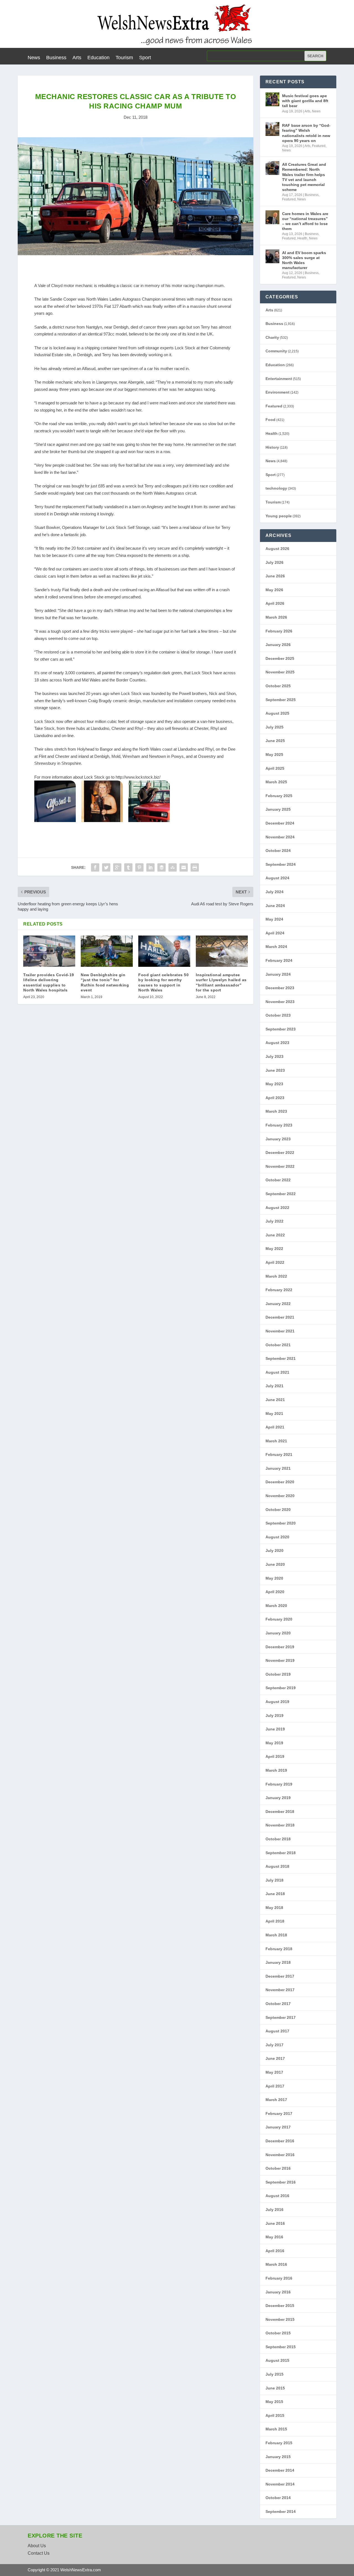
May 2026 (274, 590)
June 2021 (275, 1400)
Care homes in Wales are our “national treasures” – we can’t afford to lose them (305, 221)
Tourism (124, 58)
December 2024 (280, 823)
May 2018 (274, 1908)
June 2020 (275, 1564)
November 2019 (280, 1660)
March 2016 (276, 2264)
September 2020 (281, 1523)
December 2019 (280, 1647)
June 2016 (275, 2223)
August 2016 (277, 2196)
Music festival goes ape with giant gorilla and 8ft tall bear (305, 101)
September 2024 (281, 864)
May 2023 (274, 1084)
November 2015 (280, 2319)
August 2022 (277, 1208)
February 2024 (279, 960)
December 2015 (280, 2306)
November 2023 (280, 1002)
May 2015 (274, 2402)
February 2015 (279, 2443)
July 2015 (274, 2374)
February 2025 (279, 796)
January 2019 (278, 1798)
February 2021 (279, 1454)
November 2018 (280, 1825)
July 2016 (274, 2210)
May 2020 (274, 1578)
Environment (278, 392)
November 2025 (280, 672)
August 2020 (277, 1537)
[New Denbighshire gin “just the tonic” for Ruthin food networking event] (107, 951)
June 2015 (275, 2388)
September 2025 (281, 700)
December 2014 (280, 2470)
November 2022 (280, 1166)
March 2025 (276, 782)
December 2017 (280, 1976)
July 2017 (274, 2045)
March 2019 (276, 1770)
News (34, 58)
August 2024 (277, 878)
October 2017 (278, 2004)
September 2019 (281, 1688)
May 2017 (274, 2072)
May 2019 (274, 1743)
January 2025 (278, 809)
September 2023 (281, 1029)
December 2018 (280, 1812)
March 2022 (276, 1276)
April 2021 (275, 1427)
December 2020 (280, 1482)
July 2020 (274, 1551)
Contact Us (39, 2553)
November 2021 (280, 1331)
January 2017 (278, 2127)
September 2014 (281, 2512)
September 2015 (281, 2347)
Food (270, 420)
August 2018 (277, 1866)
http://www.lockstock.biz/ (138, 777)
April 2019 (275, 1756)
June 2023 (275, 1070)
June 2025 (275, 741)
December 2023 (280, 988)
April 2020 (275, 1592)
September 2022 (281, 1194)
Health (302, 238)
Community (276, 351)
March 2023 (276, 1111)
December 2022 (280, 1153)
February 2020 (279, 1619)
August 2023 (277, 1043)
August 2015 (277, 2360)
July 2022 (274, 1221)
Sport (145, 58)
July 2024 (274, 892)
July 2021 (274, 1386)
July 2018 (274, 1880)
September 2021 (281, 1358)
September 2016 (281, 2182)
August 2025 (277, 713)
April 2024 (275, 933)
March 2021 (276, 1441)
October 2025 (278, 686)
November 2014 (280, 2484)
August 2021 (277, 1372)
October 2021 (278, 1345)
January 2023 (278, 1139)
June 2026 (275, 576)
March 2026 (276, 617)
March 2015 (276, 2429)
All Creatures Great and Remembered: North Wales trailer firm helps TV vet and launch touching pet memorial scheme (304, 177)
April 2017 (275, 2086)
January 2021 (278, 1468)
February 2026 (279, 631)
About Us (37, 2546)
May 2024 (274, 919)
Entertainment (279, 379)
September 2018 (281, 1853)
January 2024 (278, 974)
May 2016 (274, 2237)
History (272, 447)
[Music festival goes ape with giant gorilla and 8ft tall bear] (272, 99)
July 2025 (274, 727)
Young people (279, 516)
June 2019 (275, 1729)
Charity (272, 337)
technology (276, 488)
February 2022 (279, 1290)
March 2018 (276, 1935)
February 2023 (279, 1125)
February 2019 (279, 1784)
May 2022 (274, 1249)
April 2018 (275, 1921)
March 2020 (276, 1606)
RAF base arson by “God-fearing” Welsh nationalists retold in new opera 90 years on (306, 133)
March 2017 (276, 2100)
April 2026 (275, 603)
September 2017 (281, 2017)
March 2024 (276, 947)
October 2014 (278, 2498)
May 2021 (274, 1414)
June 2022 (275, 1235)
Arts (77, 58)
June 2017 (275, 2058)
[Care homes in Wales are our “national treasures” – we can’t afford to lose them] (272, 217)
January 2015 (278, 2457)
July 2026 (274, 562)
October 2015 (278, 2333)
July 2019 (274, 1715)
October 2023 (278, 1015)
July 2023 (274, 1056)
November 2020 (280, 1496)
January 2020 (278, 1633)
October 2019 (278, 1674)
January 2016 (278, 2292)
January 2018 (278, 1962)
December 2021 (280, 1317)
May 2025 (274, 755)
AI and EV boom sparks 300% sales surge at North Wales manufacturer (304, 260)
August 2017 (277, 2031)
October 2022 (278, 1180)
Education (98, 58)
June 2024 (275, 906)
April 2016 (275, 2251)
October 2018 (278, 1839)
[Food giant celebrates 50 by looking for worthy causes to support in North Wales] (164, 951)
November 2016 (280, 2155)
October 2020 (278, 1510)
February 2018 (279, 1949)
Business (56, 58)
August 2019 (277, 1702)
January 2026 (278, 645)
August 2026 (277, 549)
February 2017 (279, 2113)
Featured (319, 146)
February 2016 (279, 2278)
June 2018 (275, 1894)
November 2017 (280, 1990)
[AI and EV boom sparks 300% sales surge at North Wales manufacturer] (272, 256)
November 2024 (280, 837)
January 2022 (278, 1304)
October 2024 (278, 851)
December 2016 (280, 2141)
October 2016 (278, 2168)
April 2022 (275, 1262)
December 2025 (280, 658)
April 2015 (275, 2415)
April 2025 (275, 768)
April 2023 (275, 1098)
